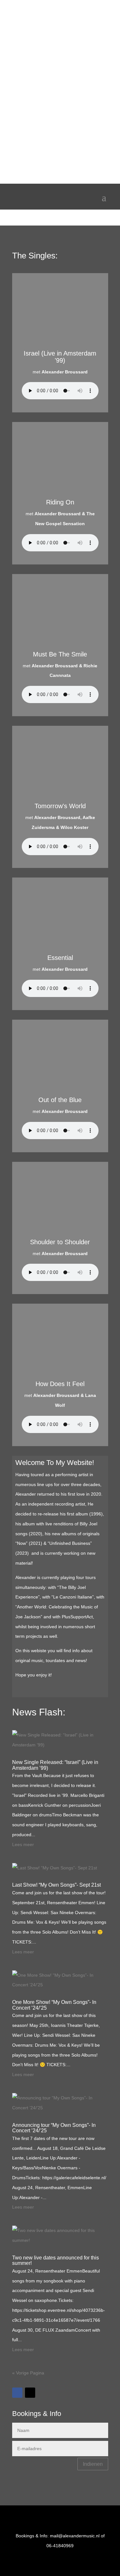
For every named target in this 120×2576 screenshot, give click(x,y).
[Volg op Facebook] (17, 2393)
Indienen (93, 2464)
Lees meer (23, 1844)
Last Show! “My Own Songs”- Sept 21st (56, 1885)
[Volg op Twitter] (30, 2393)
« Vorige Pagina (28, 2373)
